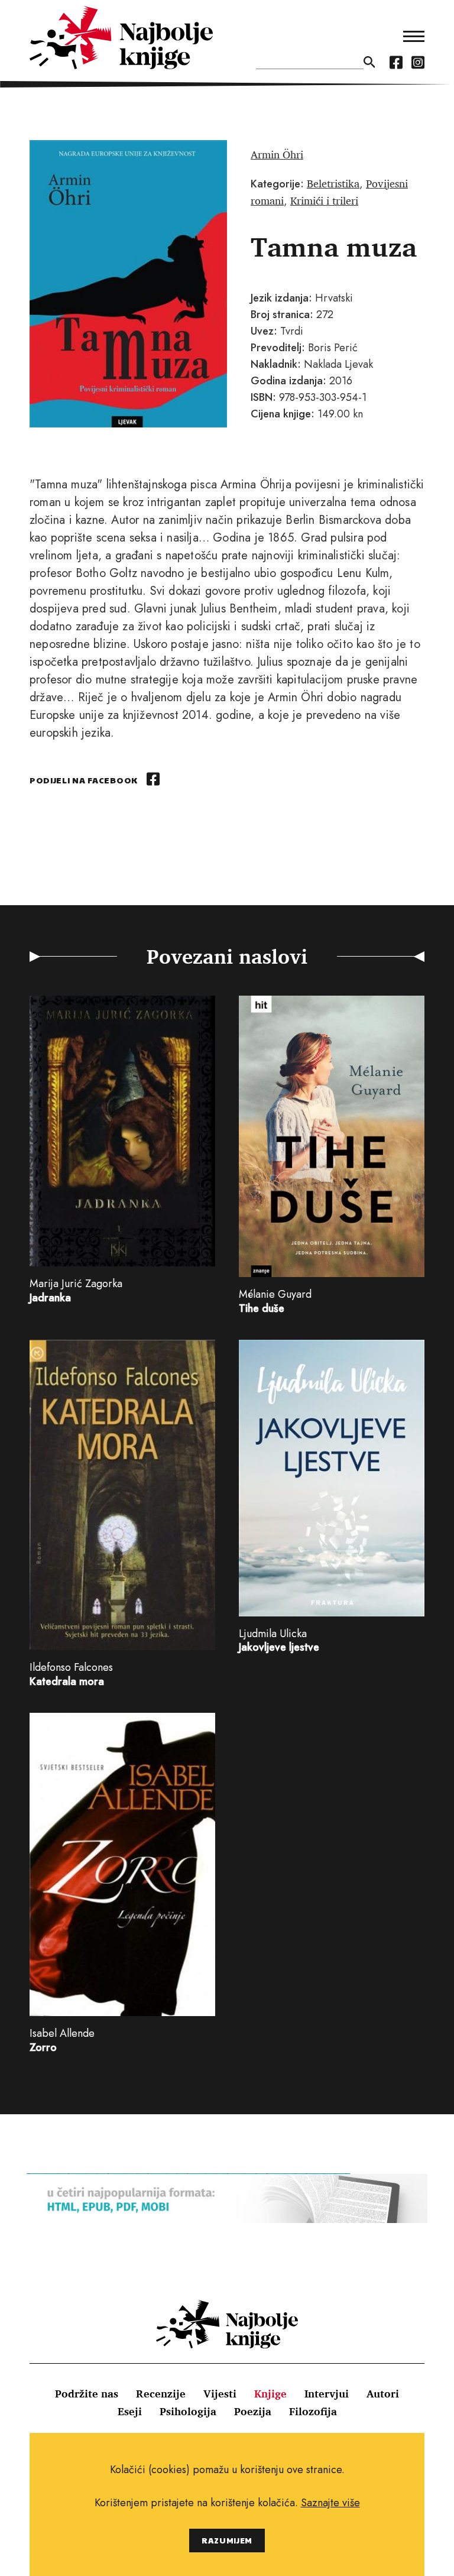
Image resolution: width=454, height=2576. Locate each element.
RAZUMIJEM (227, 2540)
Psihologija (188, 2411)
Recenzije (161, 2393)
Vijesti (220, 2393)
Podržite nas (87, 2393)
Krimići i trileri (324, 200)
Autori (383, 2393)
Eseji (130, 2411)
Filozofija (313, 2411)
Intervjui (327, 2393)
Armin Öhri (277, 154)
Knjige (270, 2393)
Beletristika (333, 183)
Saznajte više (330, 2503)
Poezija (253, 2411)
